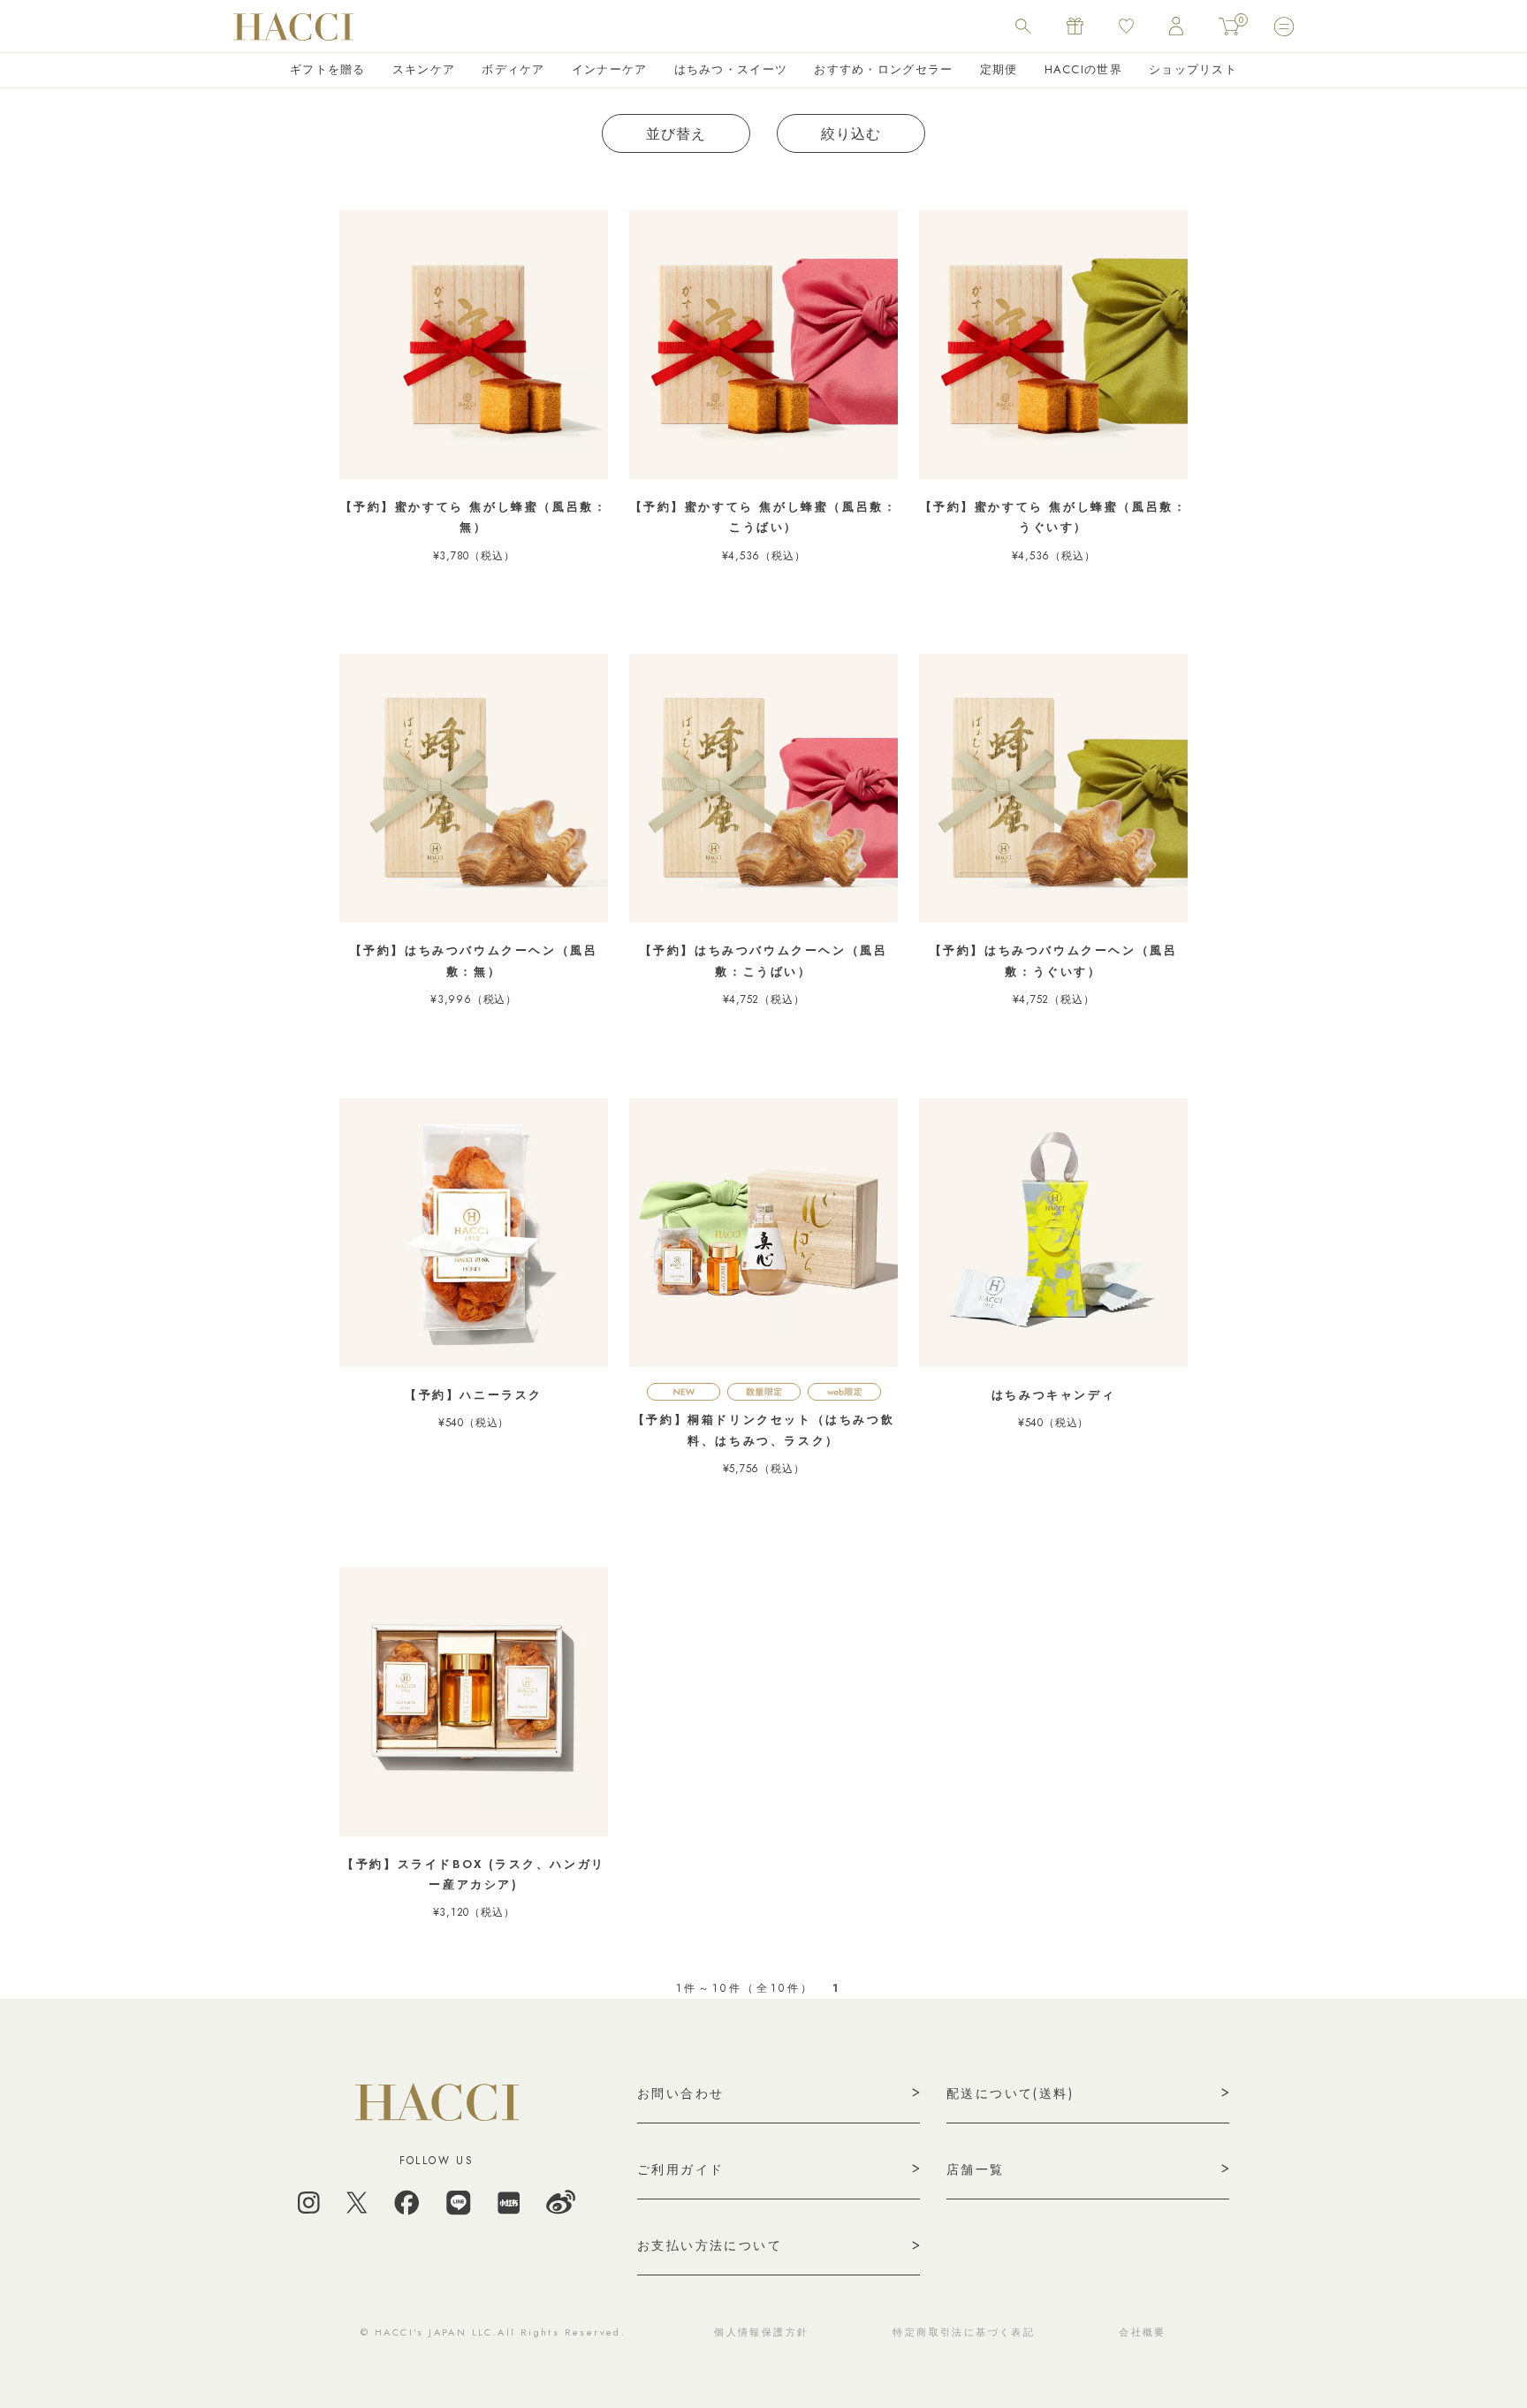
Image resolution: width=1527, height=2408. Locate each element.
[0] (1229, 27)
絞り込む (851, 134)
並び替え (676, 134)
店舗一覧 (976, 2169)
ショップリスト (1193, 69)
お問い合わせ (680, 2093)
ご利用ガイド (680, 2169)
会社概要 (1143, 2332)
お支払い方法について (710, 2245)
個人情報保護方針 (761, 2332)
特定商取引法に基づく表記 (964, 2332)
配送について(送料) (1010, 2093)
